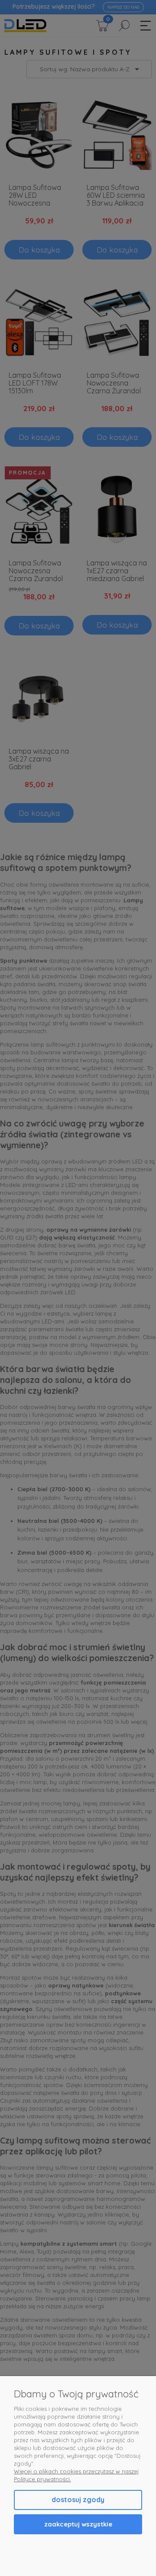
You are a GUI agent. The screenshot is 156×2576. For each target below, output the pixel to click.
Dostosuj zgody (78, 2500)
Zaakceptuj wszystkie (78, 2524)
